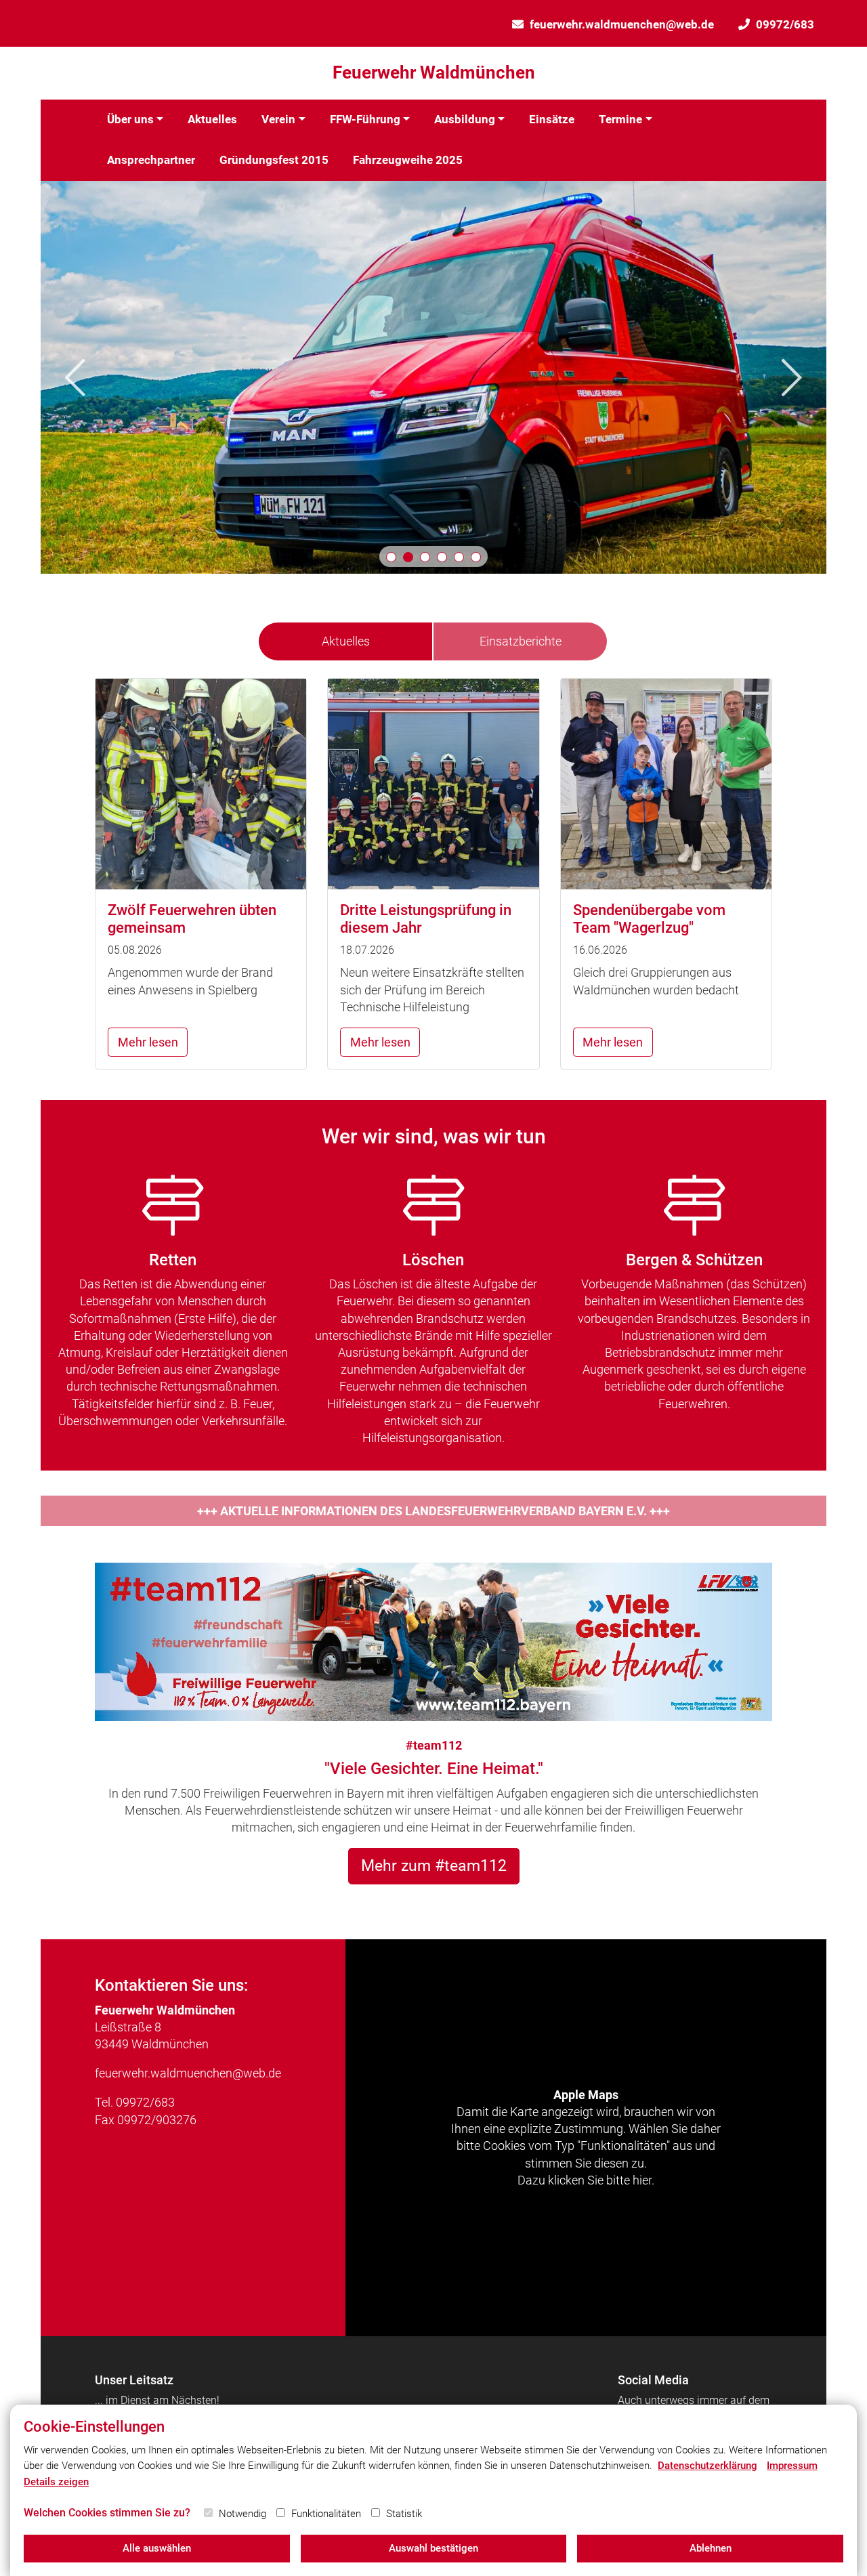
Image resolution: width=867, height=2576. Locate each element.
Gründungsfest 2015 (274, 160)
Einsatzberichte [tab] (521, 641)
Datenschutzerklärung (707, 2466)
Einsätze (552, 119)
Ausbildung (465, 119)
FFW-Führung (365, 119)
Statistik (404, 2514)
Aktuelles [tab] (346, 641)
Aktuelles (212, 119)
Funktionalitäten (326, 2514)
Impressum (792, 2466)
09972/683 (785, 24)
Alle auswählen (157, 2548)
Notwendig (242, 2514)
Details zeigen (56, 2482)
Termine (620, 119)
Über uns (130, 119)
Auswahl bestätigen (433, 2548)
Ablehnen (711, 2548)
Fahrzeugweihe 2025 (408, 160)
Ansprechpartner (151, 160)
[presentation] (75, 377)
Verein (278, 119)
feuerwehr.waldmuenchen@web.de (622, 24)
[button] (391, 557)
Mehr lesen (148, 1042)
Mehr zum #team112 (434, 1865)
